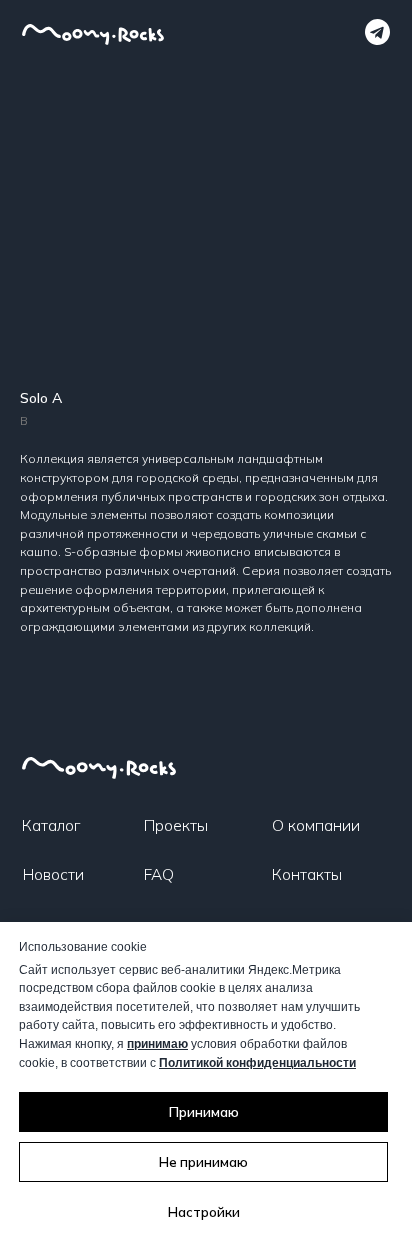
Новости (53, 874)
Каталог (51, 825)
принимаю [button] (157, 1044)
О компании (316, 825)
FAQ (159, 874)
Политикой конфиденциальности (257, 1063)
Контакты (307, 874)
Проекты (176, 825)
